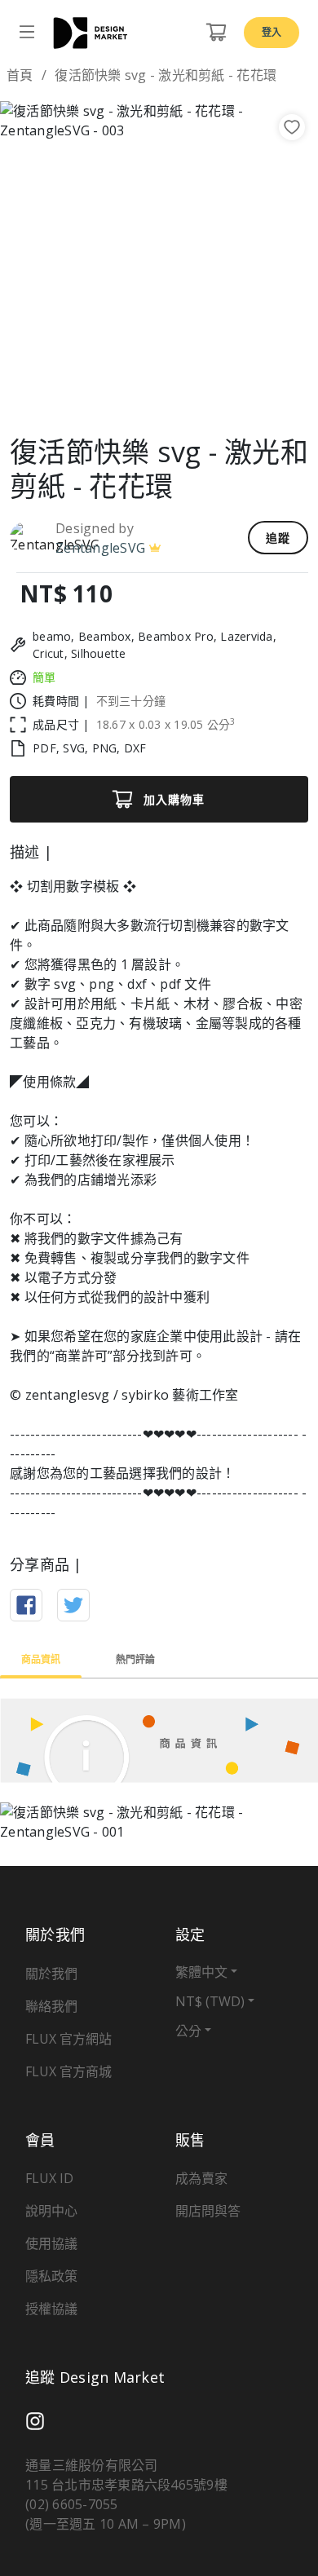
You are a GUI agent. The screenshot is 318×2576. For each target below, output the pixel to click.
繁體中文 (201, 1972)
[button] (24, 260)
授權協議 (51, 2309)
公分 (188, 2031)
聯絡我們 (51, 2006)
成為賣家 (201, 2178)
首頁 (20, 75)
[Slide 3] (174, 397)
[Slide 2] (144, 397)
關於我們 (51, 1974)
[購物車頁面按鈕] (216, 33)
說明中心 (51, 2211)
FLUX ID (49, 2178)
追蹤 (278, 538)
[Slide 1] (115, 397)
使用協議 (51, 2243)
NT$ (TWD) (210, 2001)
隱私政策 (51, 2276)
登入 (272, 32)
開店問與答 (208, 2211)
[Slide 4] (203, 397)
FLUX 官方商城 (68, 2071)
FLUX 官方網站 (68, 2039)
